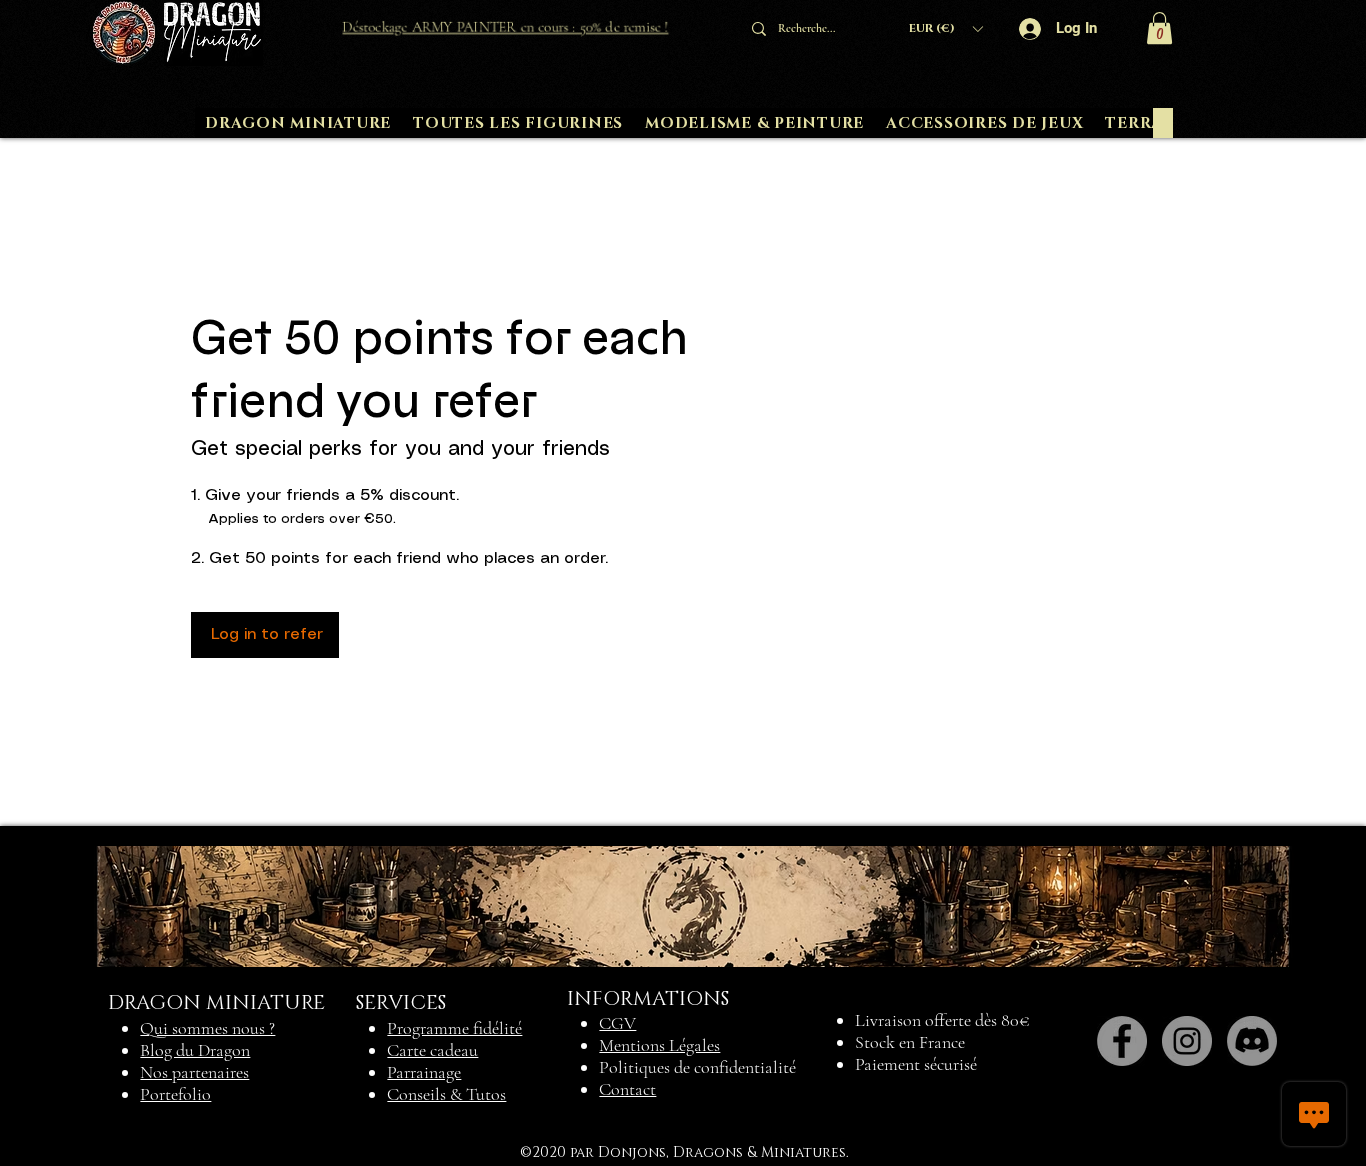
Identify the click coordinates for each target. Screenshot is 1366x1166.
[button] (945, 28)
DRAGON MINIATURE (216, 1003)
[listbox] (945, 28)
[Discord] (1252, 1041)
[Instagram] (1187, 1041)
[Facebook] (1122, 1041)
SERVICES (401, 1003)
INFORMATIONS (648, 999)
